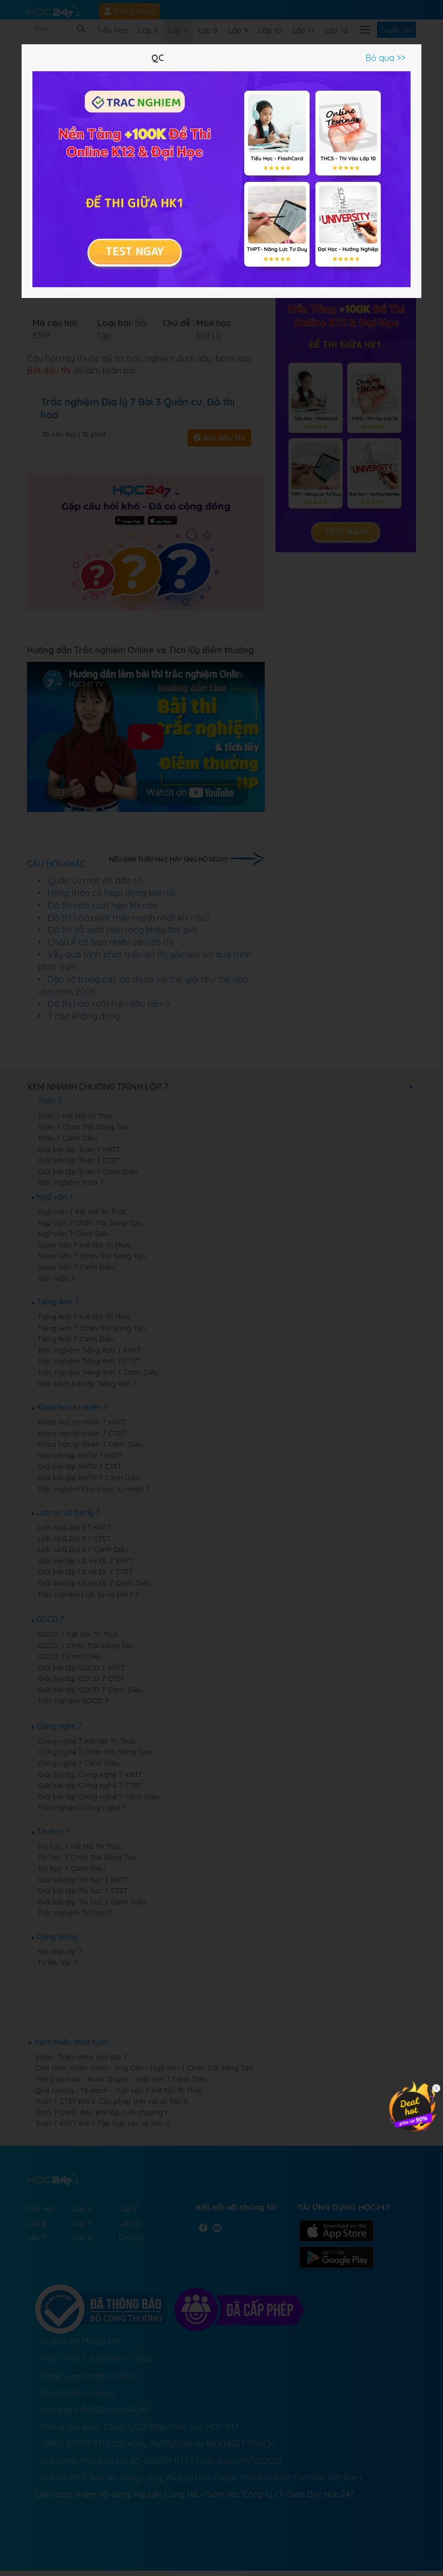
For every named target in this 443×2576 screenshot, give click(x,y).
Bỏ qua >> (385, 58)
